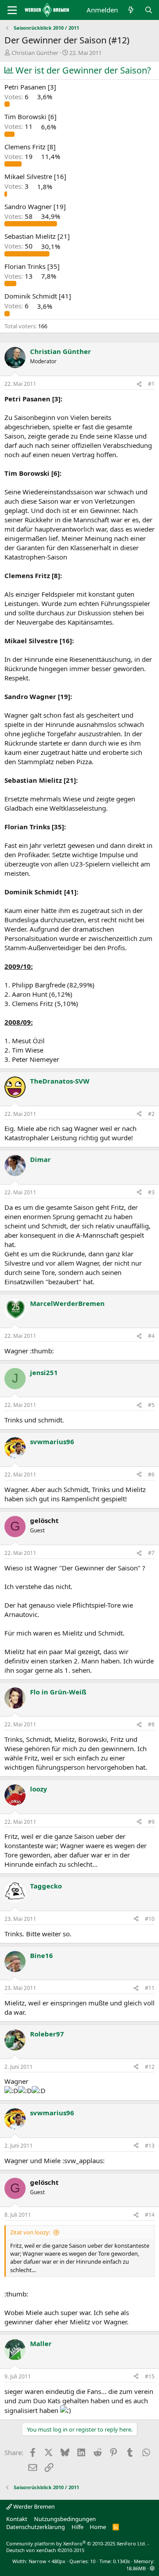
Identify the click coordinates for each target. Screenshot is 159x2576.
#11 (150, 1988)
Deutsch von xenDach (45, 2550)
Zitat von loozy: (30, 2232)
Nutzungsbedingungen (65, 2519)
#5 (151, 1405)
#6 (151, 1474)
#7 (151, 1553)
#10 (150, 1919)
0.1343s (121, 2561)
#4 (151, 1336)
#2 (151, 1114)
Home (98, 2527)
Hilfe (78, 2527)
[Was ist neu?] (131, 10)
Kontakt (17, 2519)
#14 (150, 2215)
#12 (150, 2067)
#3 (151, 1192)
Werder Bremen (33, 2506)
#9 (151, 1822)
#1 (151, 384)
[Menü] (12, 10)
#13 (150, 2146)
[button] (152, 2568)
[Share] (139, 384)
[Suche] (149, 10)
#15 (150, 2376)
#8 (151, 1724)
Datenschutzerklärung (36, 2527)
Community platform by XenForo (76, 2543)
